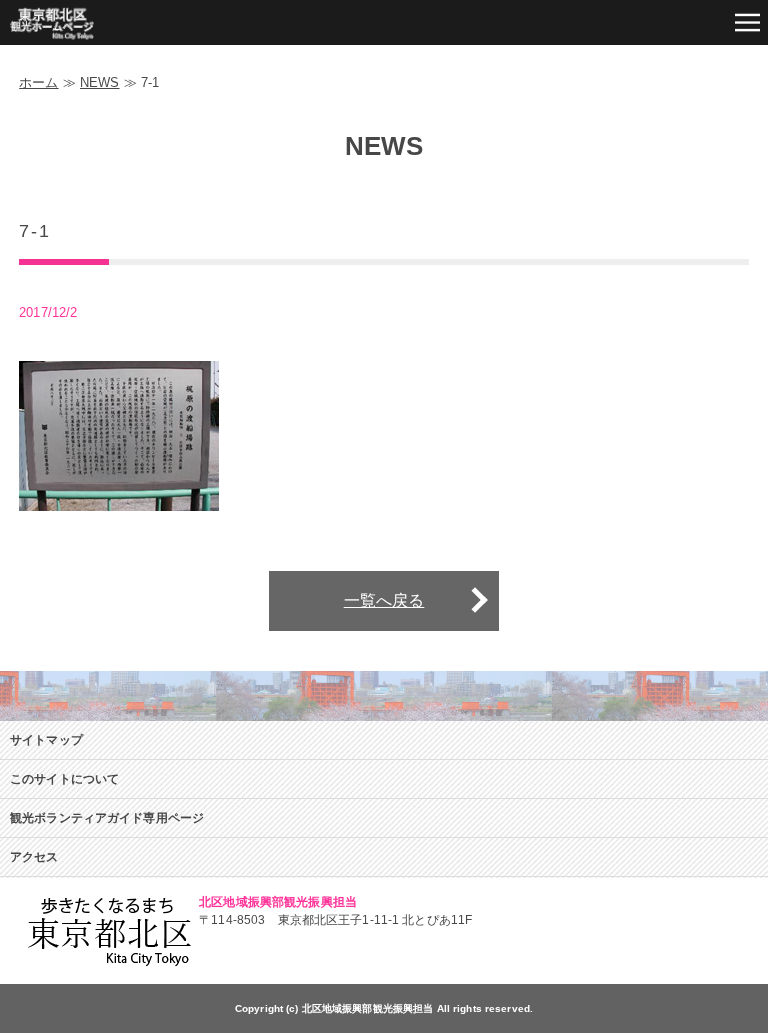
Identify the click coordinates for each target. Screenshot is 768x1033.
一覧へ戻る (384, 600)
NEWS (100, 82)
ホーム (38, 82)
